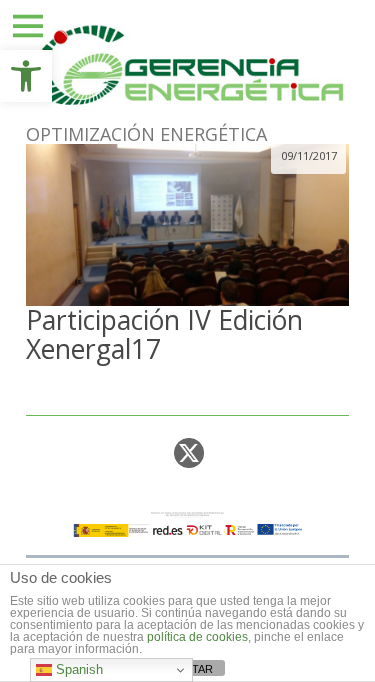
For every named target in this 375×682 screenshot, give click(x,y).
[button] (26, 76)
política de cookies (197, 637)
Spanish (77, 669)
